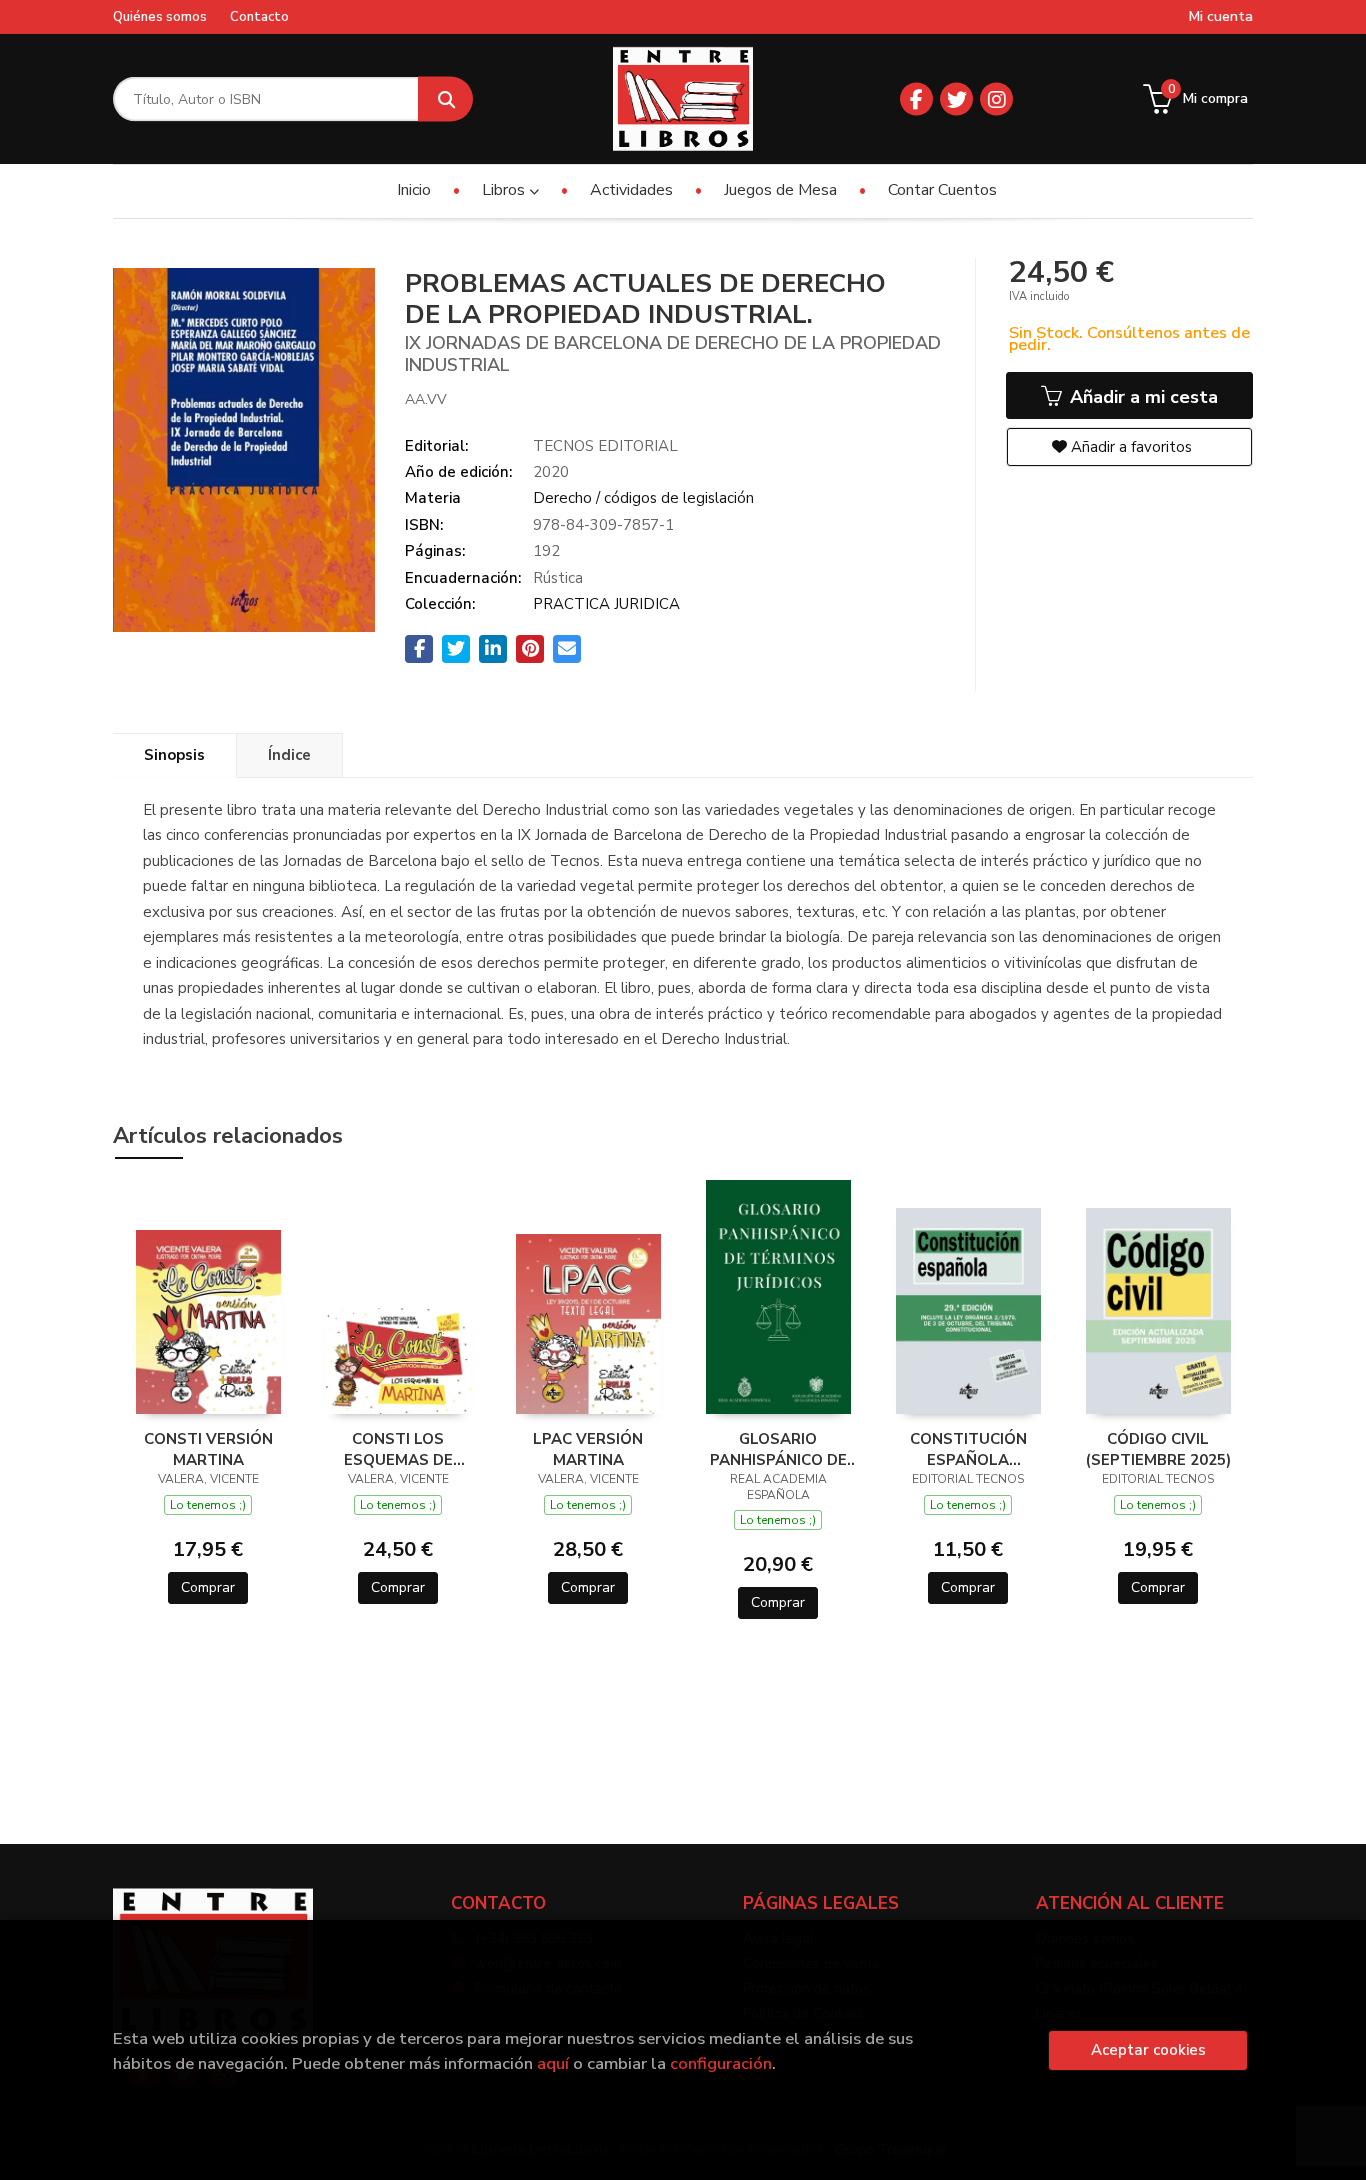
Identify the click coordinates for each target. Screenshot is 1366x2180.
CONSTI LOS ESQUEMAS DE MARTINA (398, 1449)
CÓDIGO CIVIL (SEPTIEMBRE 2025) (1158, 1449)
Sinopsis (174, 755)
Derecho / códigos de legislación (643, 498)
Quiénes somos (160, 17)
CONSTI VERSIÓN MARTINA (208, 1449)
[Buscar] (445, 99)
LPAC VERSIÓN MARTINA (588, 1449)
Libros (505, 190)
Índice (289, 755)
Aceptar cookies (1148, 2050)
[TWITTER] (956, 99)
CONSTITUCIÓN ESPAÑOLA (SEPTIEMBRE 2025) (968, 1449)
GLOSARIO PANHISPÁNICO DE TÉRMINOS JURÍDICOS (778, 1449)
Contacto (259, 17)
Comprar (208, 1587)
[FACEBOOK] (916, 99)
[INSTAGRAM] (996, 99)
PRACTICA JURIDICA (606, 604)
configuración (721, 2063)
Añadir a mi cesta (1141, 397)
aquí (553, 2063)
